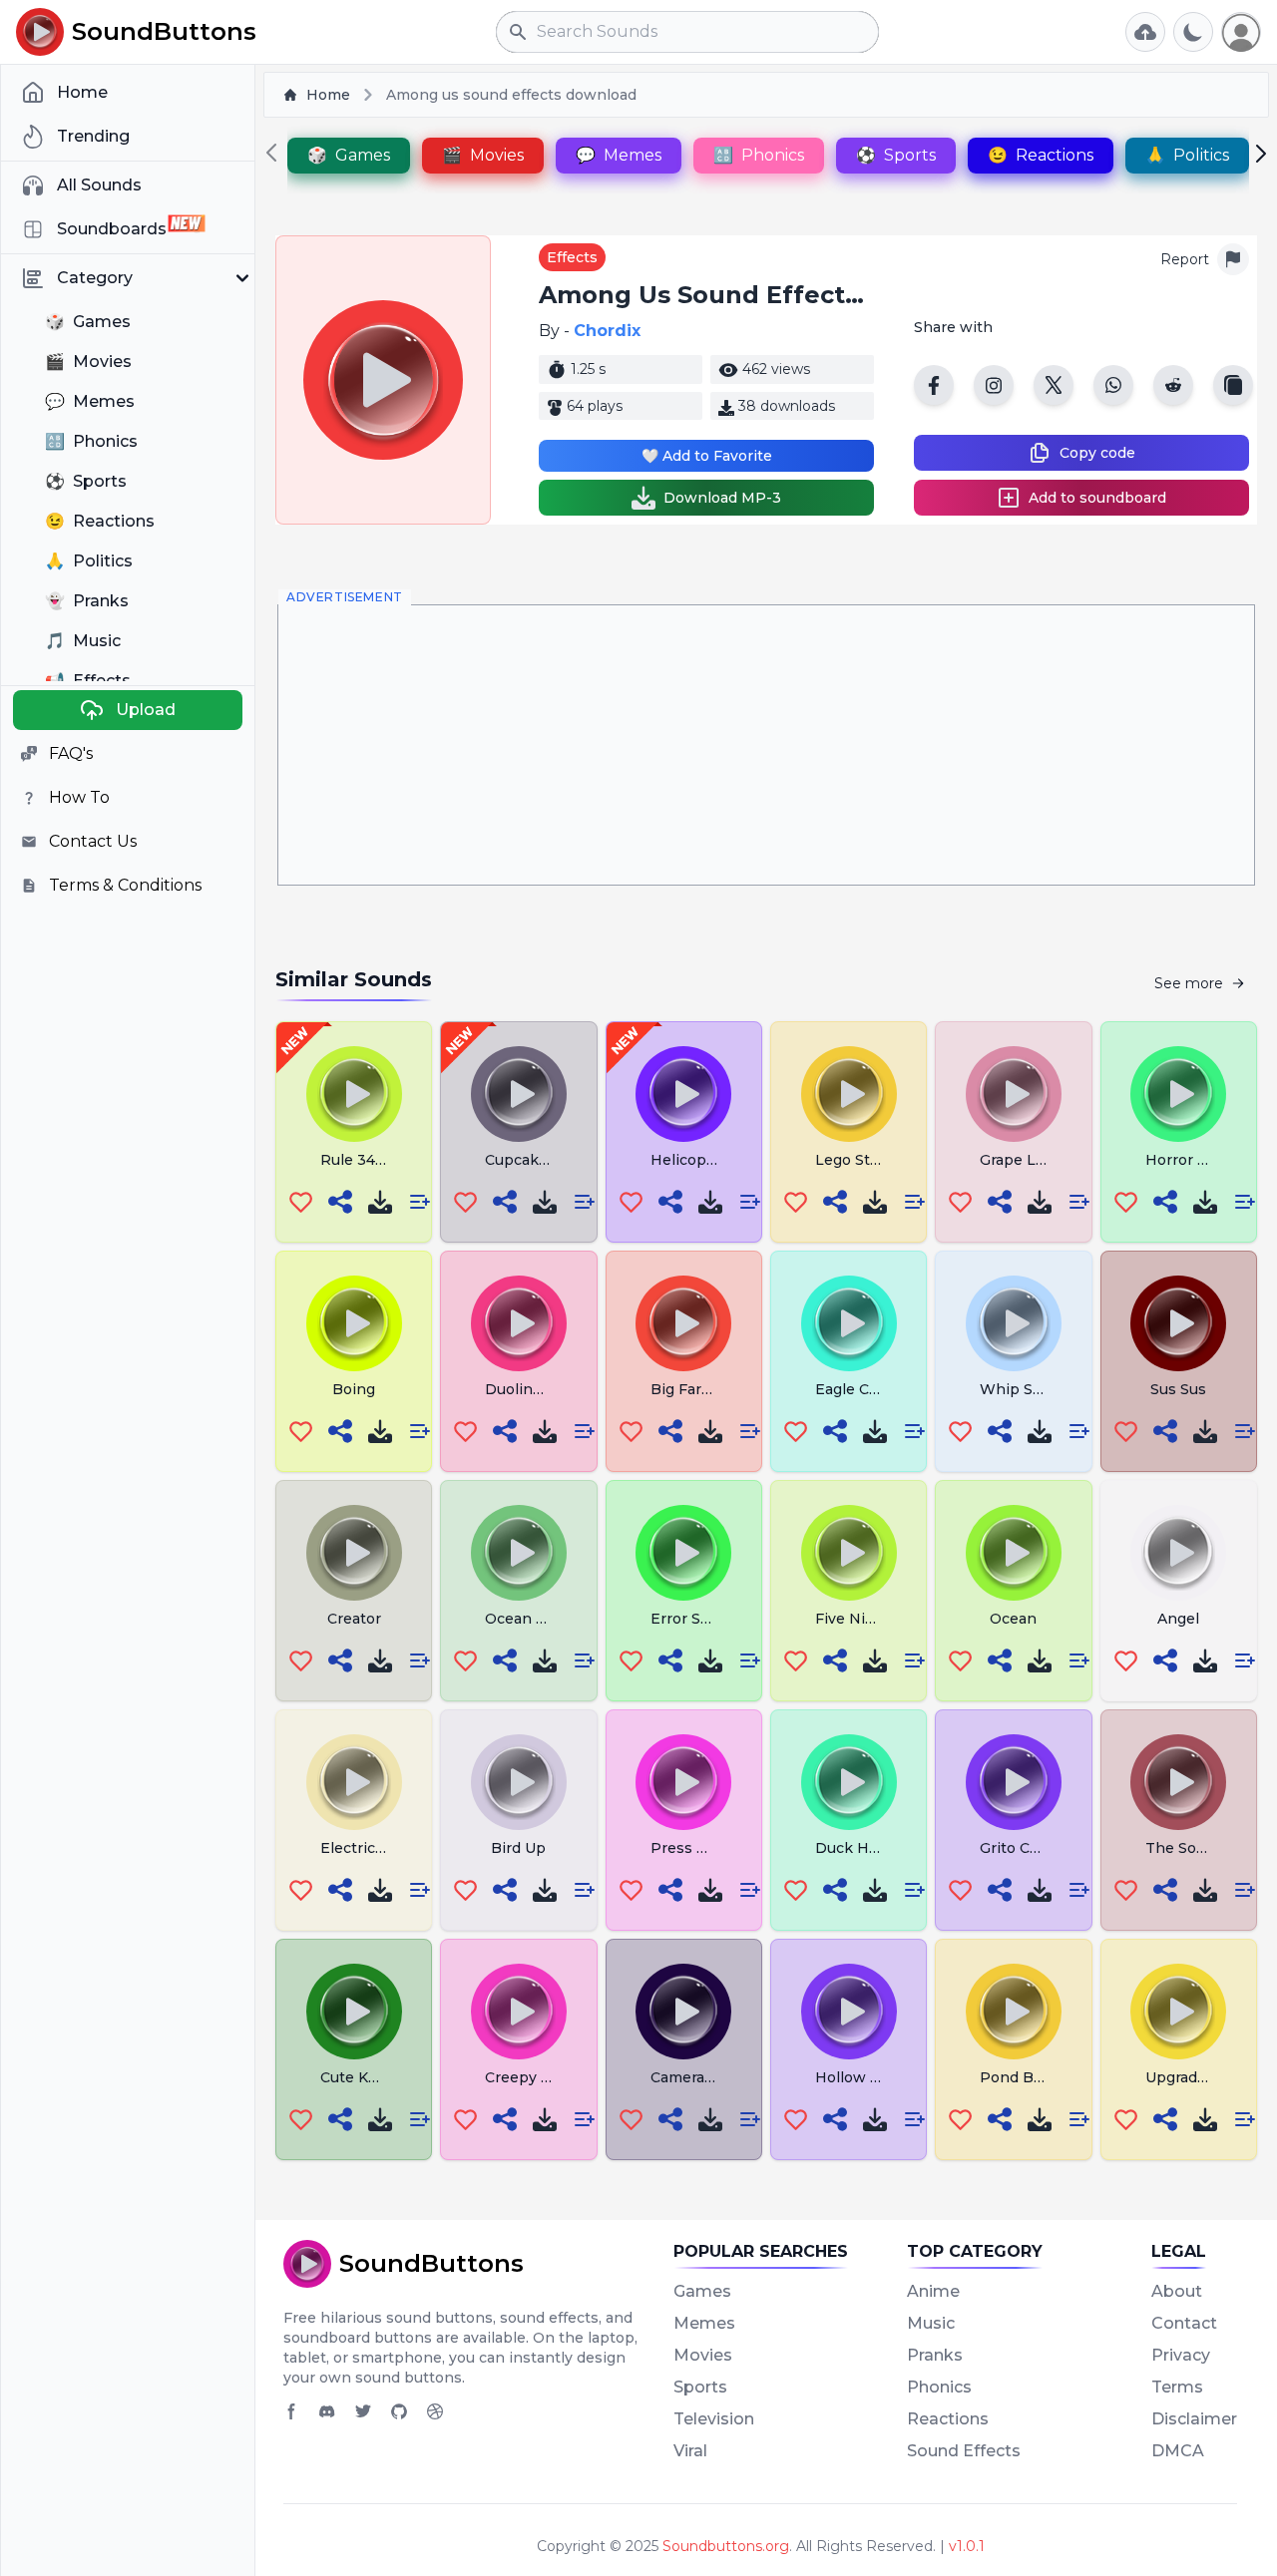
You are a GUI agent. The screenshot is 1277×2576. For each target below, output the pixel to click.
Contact (1184, 2323)
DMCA (1178, 2451)
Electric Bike (366, 1848)
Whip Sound (1025, 1389)
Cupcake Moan (539, 1160)
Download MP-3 (722, 498)
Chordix (607, 331)
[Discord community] (327, 2411)
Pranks (935, 2355)
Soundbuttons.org (726, 2546)
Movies (703, 2355)
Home (328, 95)
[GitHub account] (399, 2411)
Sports (700, 2387)
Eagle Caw (852, 1389)
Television (714, 2419)
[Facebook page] (291, 2411)
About (1177, 2291)
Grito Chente (1027, 1848)
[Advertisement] (766, 745)
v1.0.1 (967, 2546)
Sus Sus (1178, 1389)
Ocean (1013, 1619)
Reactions (948, 2419)
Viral (690, 2451)
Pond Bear (1018, 2077)
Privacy (1181, 2355)
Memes (704, 2323)
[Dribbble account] (435, 2411)
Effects (572, 257)
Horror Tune (1190, 1160)
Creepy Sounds (540, 2077)
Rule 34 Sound (373, 1160)
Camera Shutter (707, 2077)
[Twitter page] (363, 2411)
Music (931, 2323)
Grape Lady (1020, 1160)
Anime (933, 2291)
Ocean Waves (534, 1619)
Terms (1177, 2387)
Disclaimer (1194, 2419)
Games (702, 2291)
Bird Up (518, 1848)
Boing (354, 1389)
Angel (1178, 1619)
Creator (354, 1619)
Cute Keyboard (374, 2077)
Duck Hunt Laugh (879, 1848)
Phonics (939, 2387)
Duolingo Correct (547, 1389)
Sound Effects (964, 2451)
